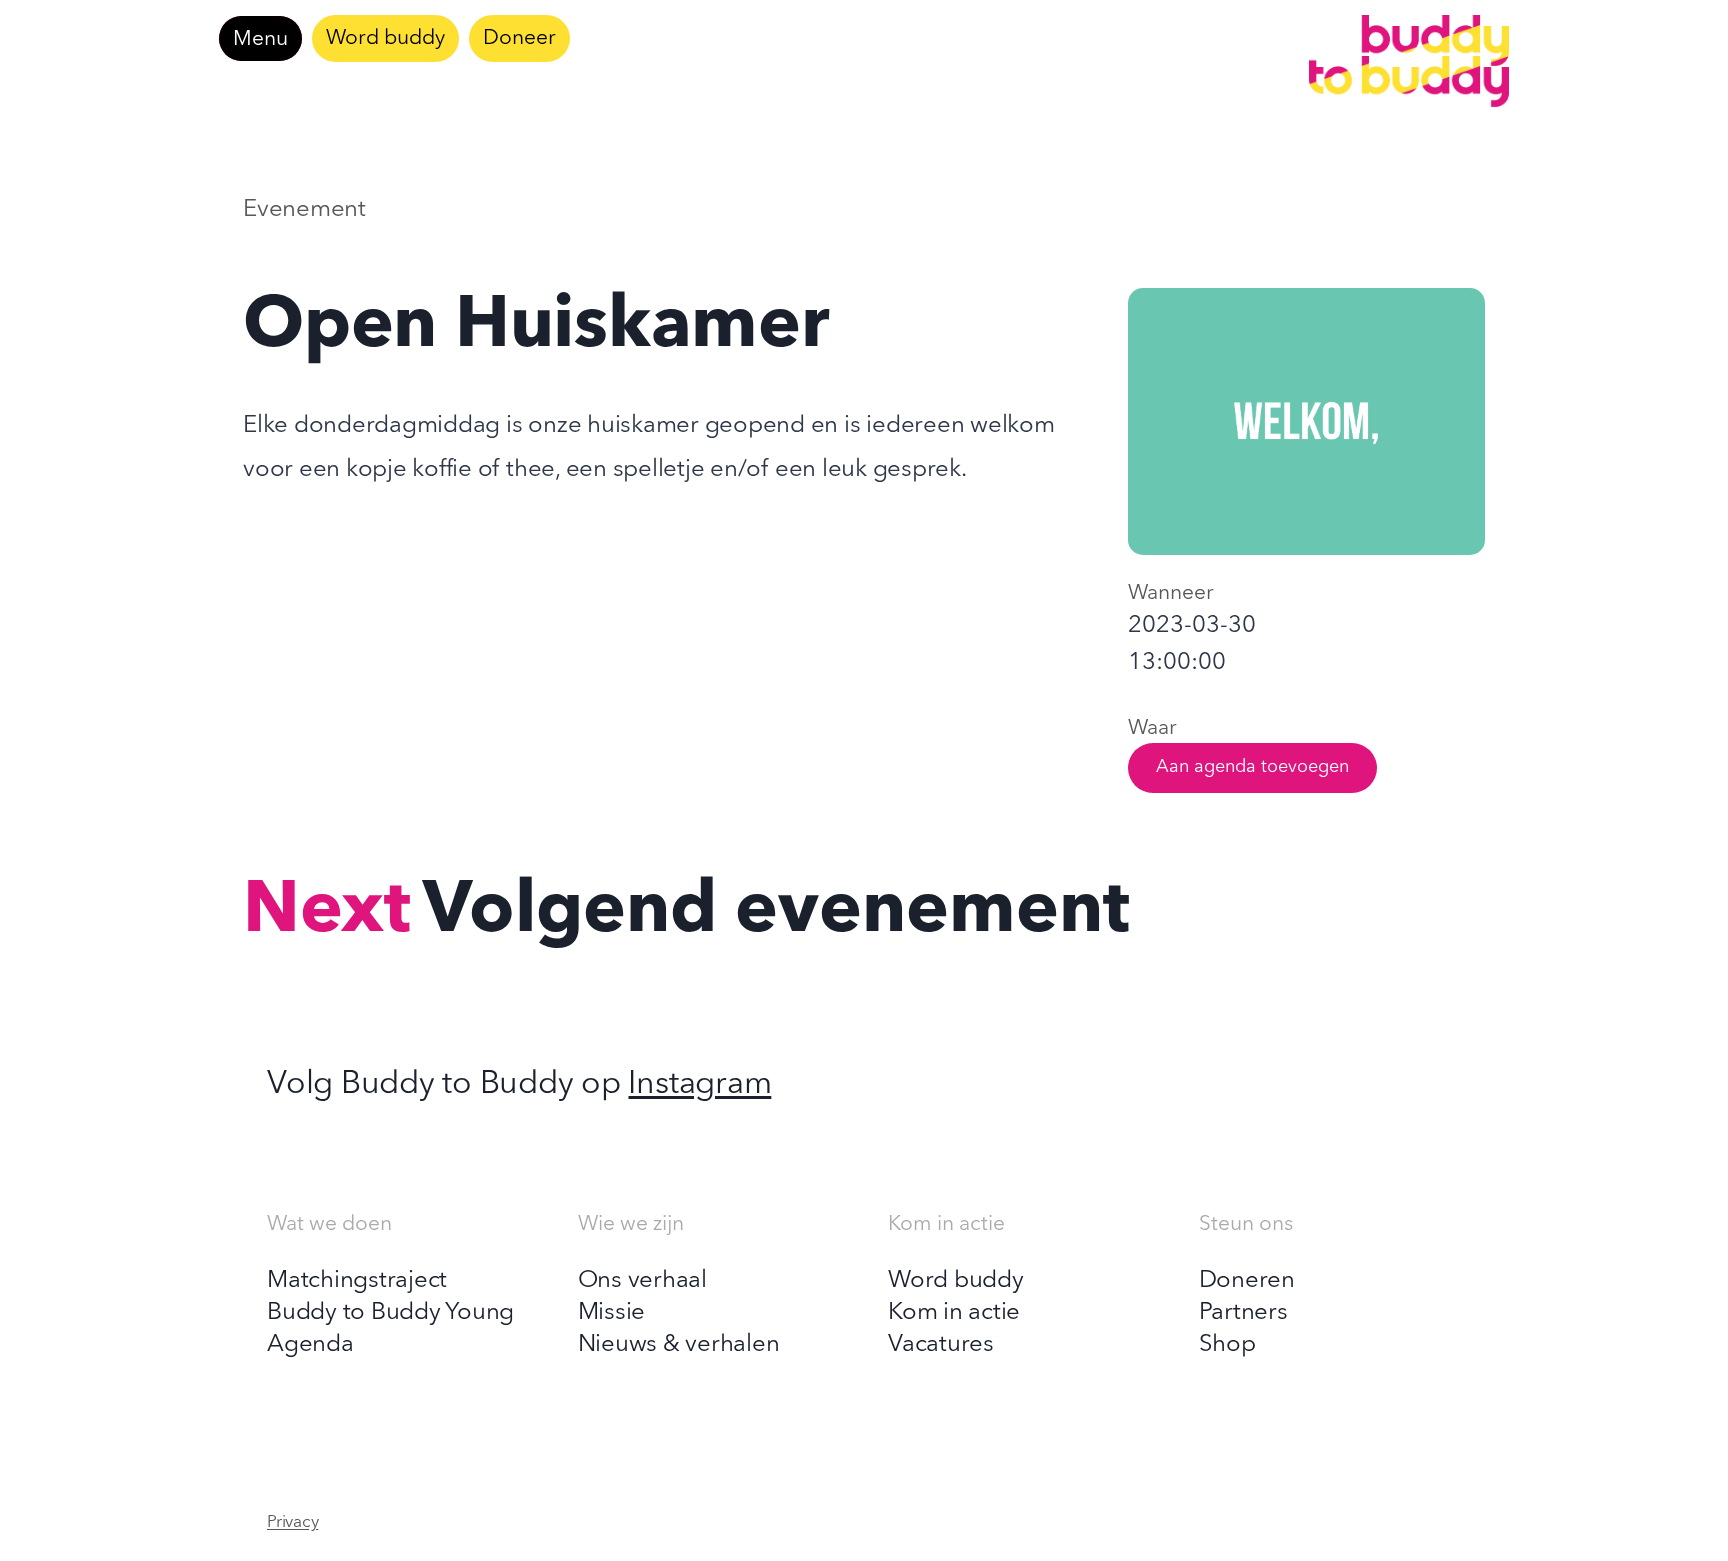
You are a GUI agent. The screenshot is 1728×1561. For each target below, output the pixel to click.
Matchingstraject (357, 1281)
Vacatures (941, 1345)
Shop (1227, 1345)
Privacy (292, 1522)
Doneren (1247, 1281)
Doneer (519, 38)
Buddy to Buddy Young (390, 1313)
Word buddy (385, 38)
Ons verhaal (642, 1281)
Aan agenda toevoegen (1252, 767)
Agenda (310, 1345)
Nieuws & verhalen (679, 1345)
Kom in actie (954, 1313)
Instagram (699, 1085)
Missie (612, 1313)
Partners (1243, 1313)
